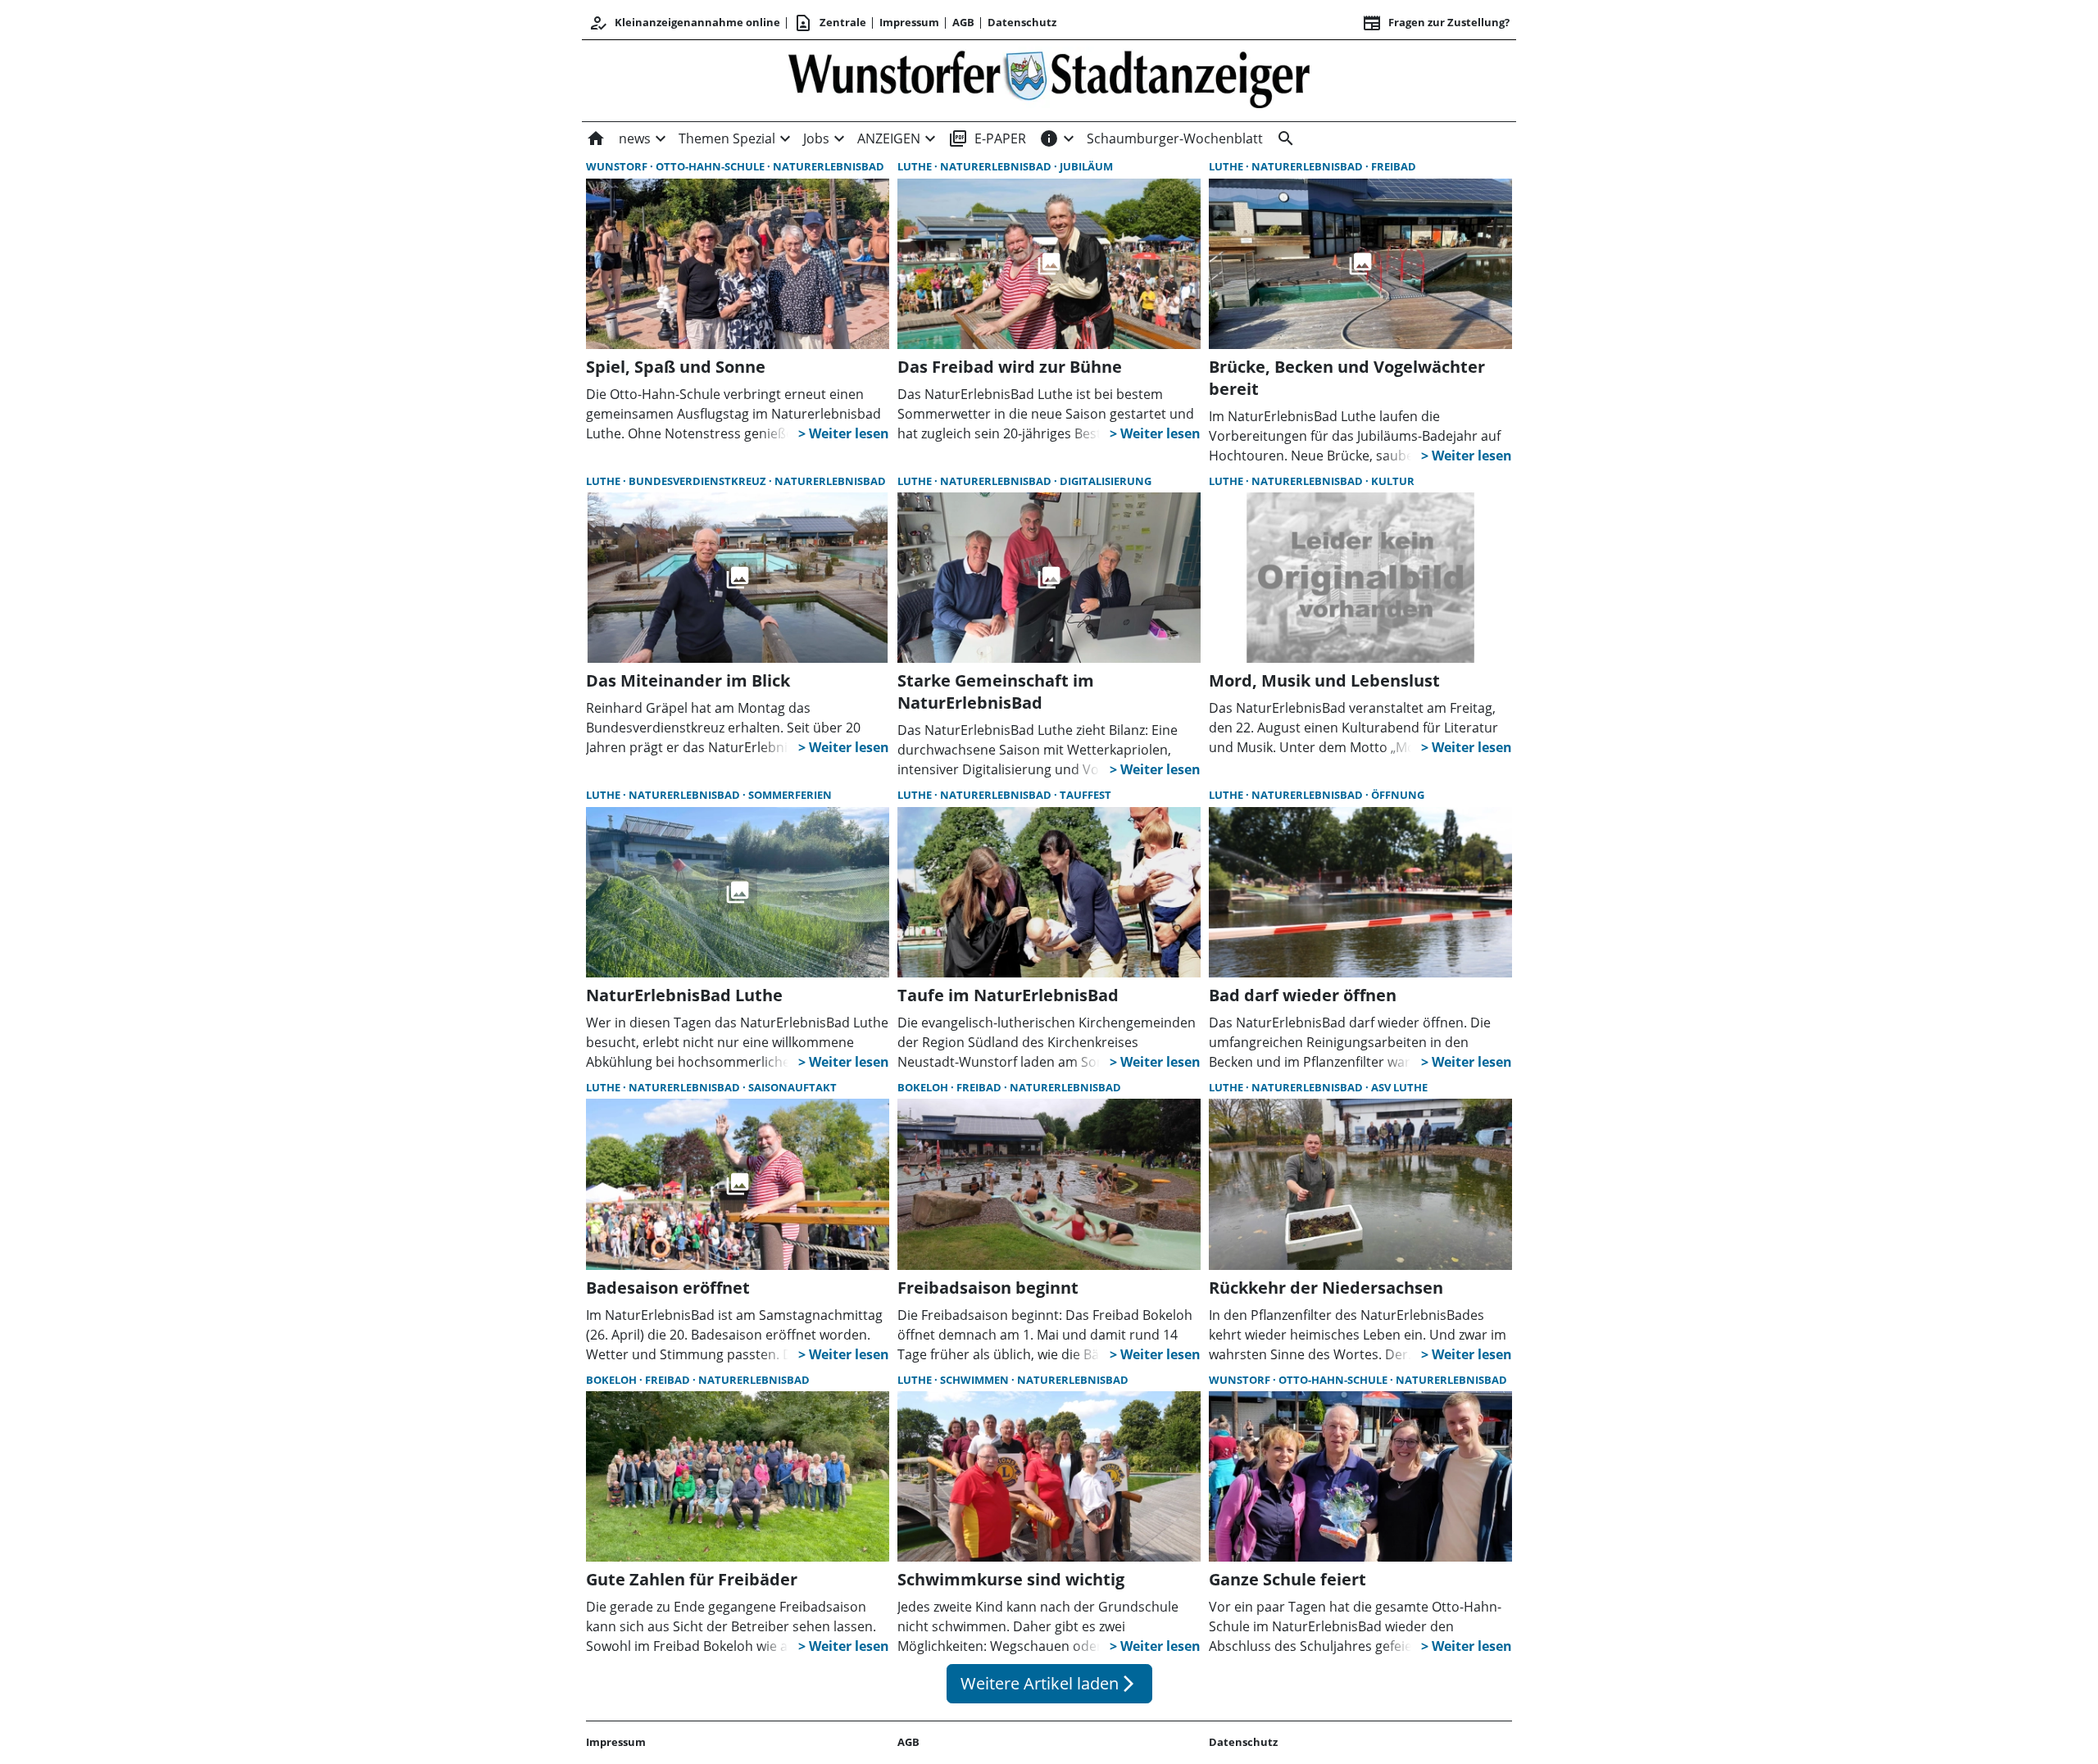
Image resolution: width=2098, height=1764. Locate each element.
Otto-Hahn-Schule (711, 166)
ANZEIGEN (889, 138)
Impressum (909, 22)
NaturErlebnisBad (829, 166)
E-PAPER (987, 138)
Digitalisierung (1106, 481)
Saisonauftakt (792, 1087)
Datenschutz (1022, 22)
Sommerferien (790, 795)
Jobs (816, 138)
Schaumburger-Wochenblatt (1175, 138)
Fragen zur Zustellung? (1436, 23)
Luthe (916, 166)
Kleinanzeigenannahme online (684, 23)
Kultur (1393, 481)
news (635, 138)
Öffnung (1398, 795)
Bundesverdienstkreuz (699, 481)
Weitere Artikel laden (1049, 1683)
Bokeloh (924, 1087)
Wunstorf (618, 166)
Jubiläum (1086, 166)
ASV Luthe (1399, 1087)
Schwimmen (976, 1380)
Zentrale (830, 23)
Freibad (1394, 166)
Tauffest (1085, 795)
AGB (963, 22)
